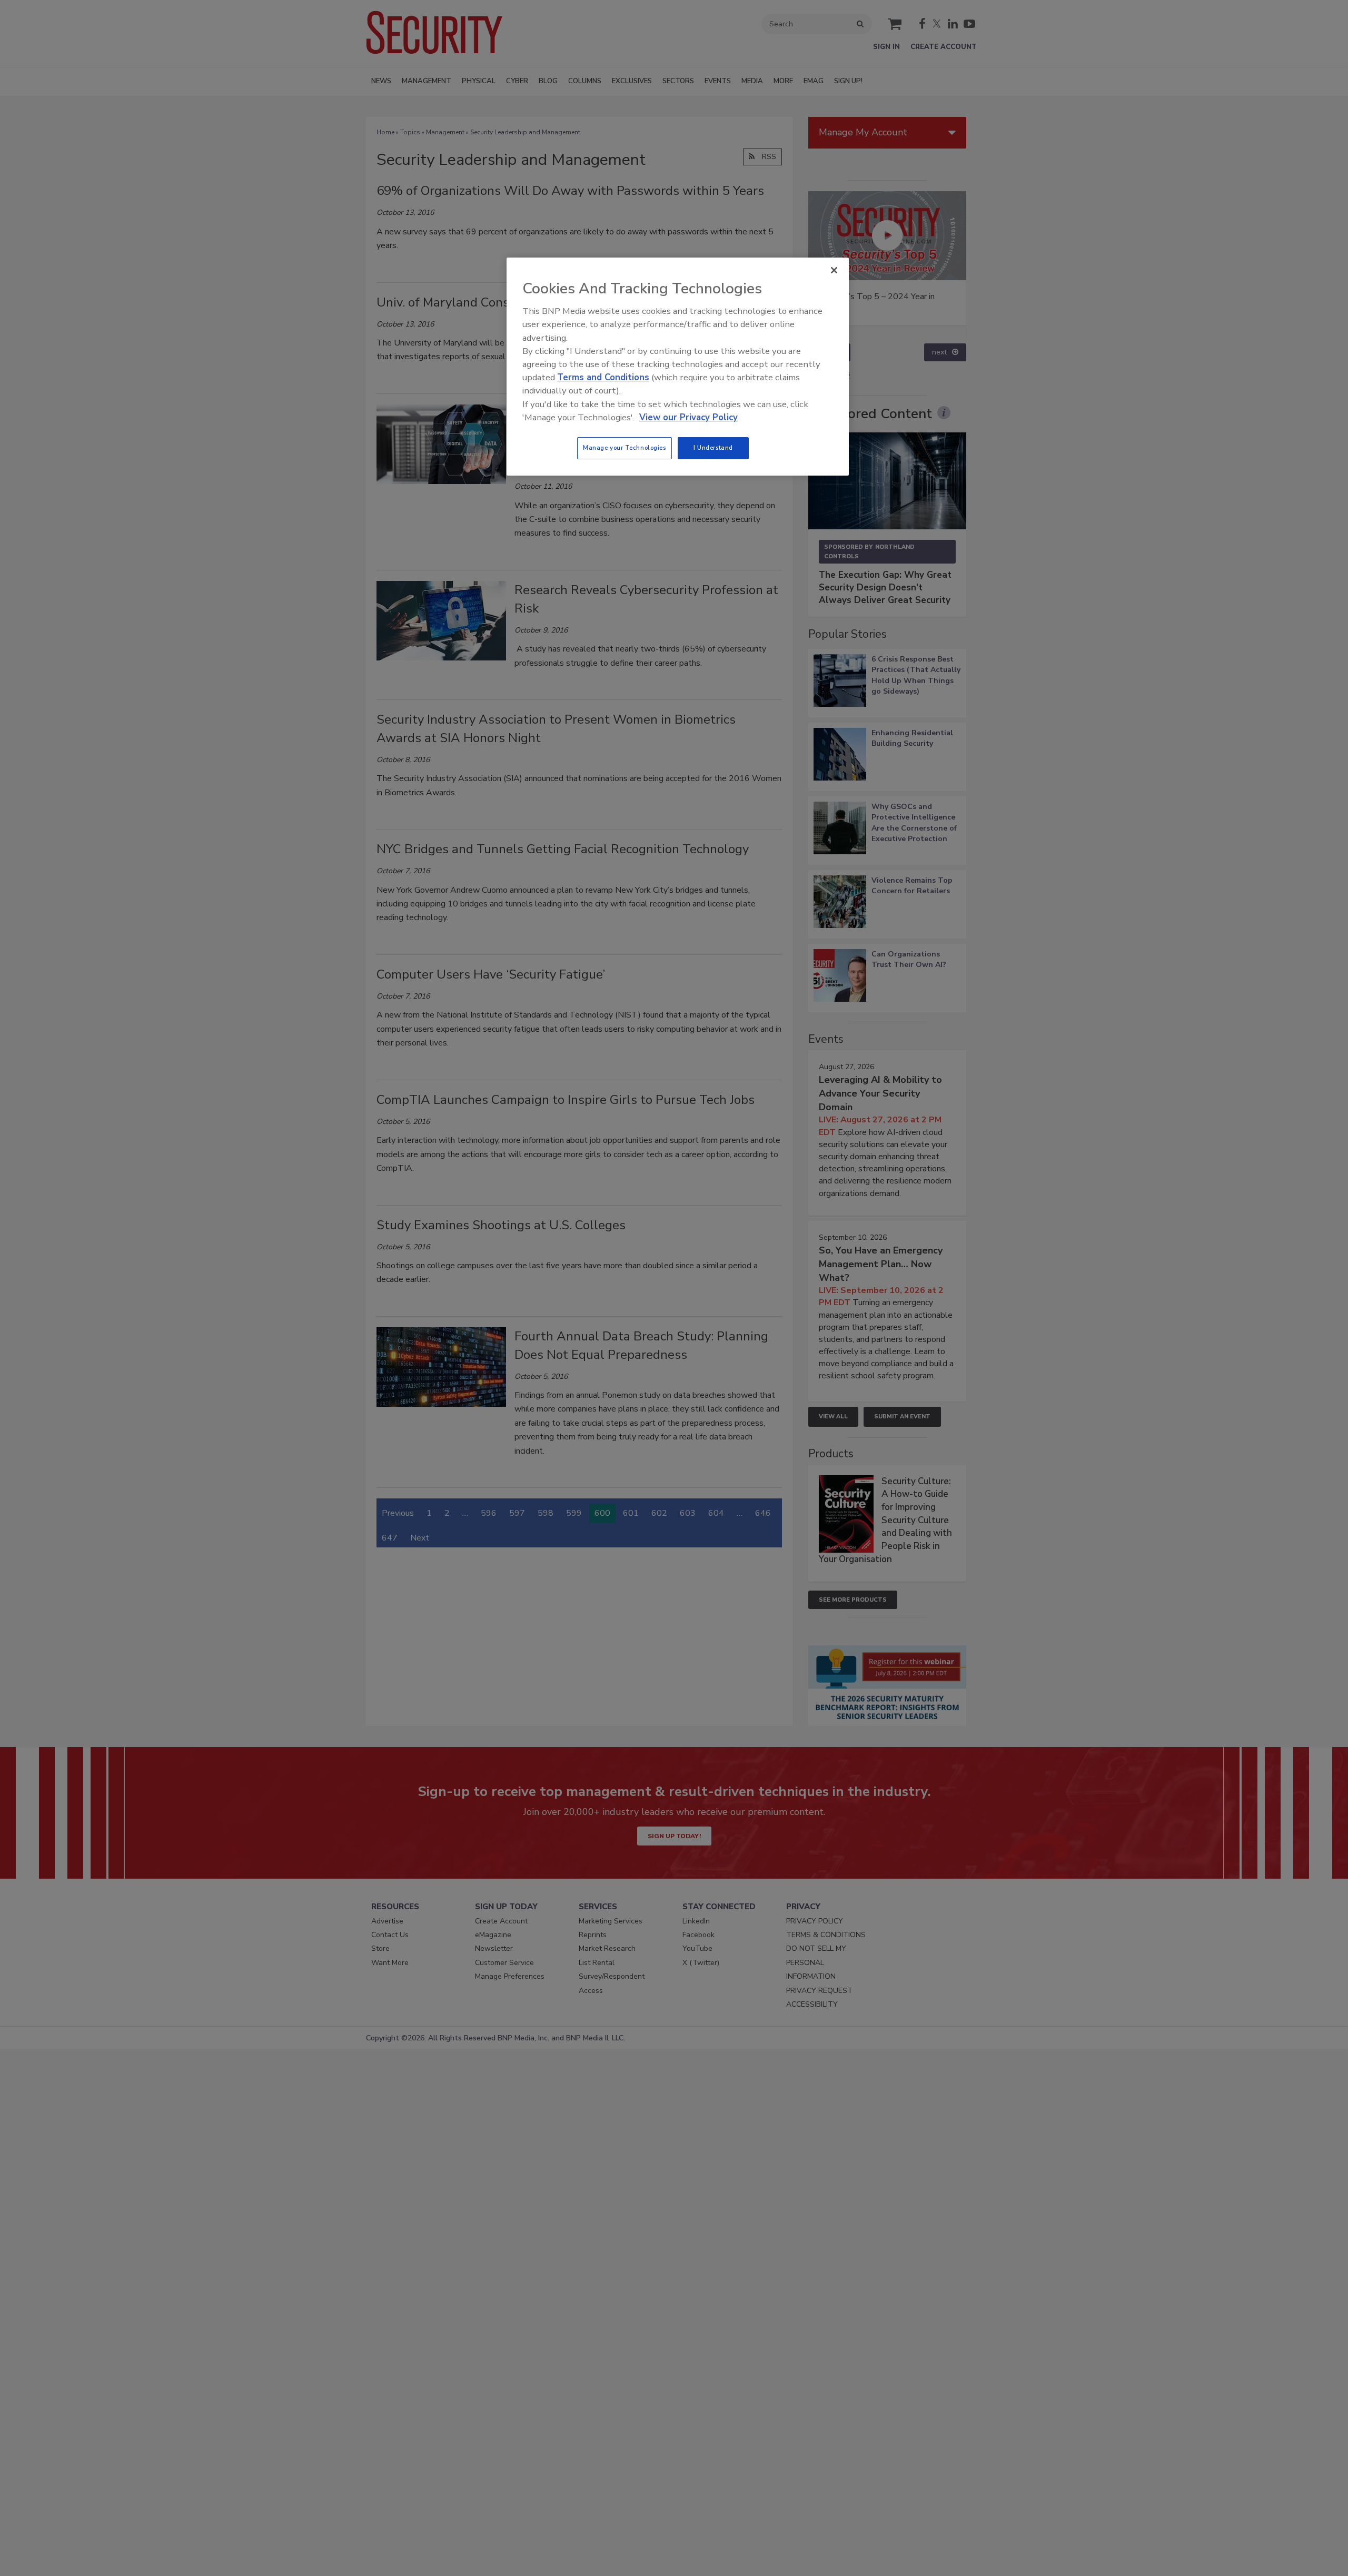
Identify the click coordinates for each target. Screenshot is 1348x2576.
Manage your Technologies (625, 448)
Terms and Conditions (603, 377)
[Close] (834, 270)
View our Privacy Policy (688, 417)
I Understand (713, 448)
